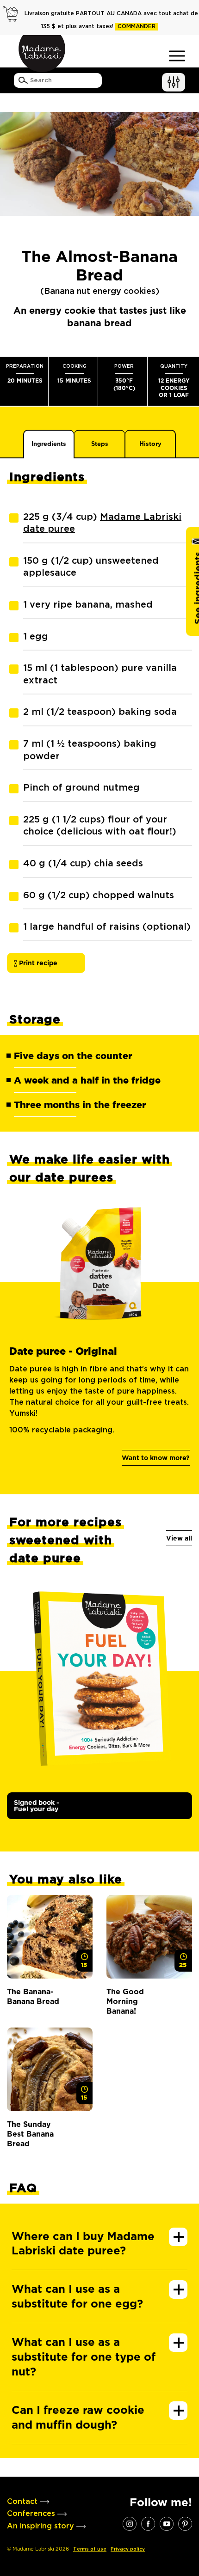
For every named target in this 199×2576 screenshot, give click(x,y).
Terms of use (90, 2549)
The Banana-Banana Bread (33, 1997)
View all (179, 1538)
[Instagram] (130, 2523)
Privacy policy (128, 2549)
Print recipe (37, 963)
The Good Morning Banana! (125, 2002)
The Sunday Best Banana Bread (30, 2134)
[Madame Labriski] (42, 54)
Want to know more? (156, 1458)
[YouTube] (167, 2523)
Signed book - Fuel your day (37, 1806)
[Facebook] (148, 2523)
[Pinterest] (185, 2523)
